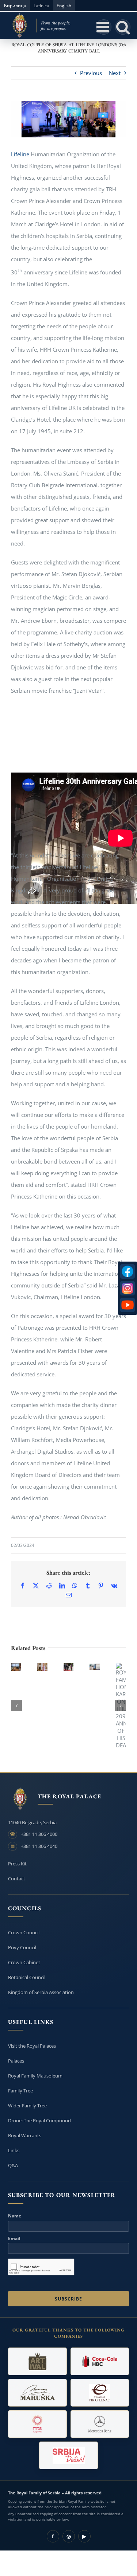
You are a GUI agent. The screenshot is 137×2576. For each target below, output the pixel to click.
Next (115, 73)
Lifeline (20, 154)
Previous (91, 73)
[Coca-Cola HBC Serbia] (100, 2361)
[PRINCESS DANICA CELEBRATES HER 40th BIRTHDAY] (42, 1667)
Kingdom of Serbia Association (41, 1992)
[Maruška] (37, 2393)
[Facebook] (128, 1271)
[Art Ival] (37, 2361)
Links (14, 2150)
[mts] (37, 2424)
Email (14, 2239)
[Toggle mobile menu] (104, 27)
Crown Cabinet (24, 1962)
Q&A (13, 2165)
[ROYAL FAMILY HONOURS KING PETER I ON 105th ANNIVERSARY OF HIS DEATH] (69, 1667)
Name (15, 2216)
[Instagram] (128, 1288)
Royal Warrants (25, 2135)
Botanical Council (27, 1977)
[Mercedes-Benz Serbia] (100, 2424)
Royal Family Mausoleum (35, 2076)
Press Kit (17, 1864)
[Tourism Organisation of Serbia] (68, 2455)
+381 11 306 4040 (39, 1846)
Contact (17, 1879)
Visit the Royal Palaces (32, 2046)
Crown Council (24, 1932)
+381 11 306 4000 (39, 1834)
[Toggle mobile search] (123, 27)
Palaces (16, 2061)
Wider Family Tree (27, 2106)
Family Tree (20, 2091)
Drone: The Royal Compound (39, 2120)
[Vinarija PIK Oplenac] (100, 2393)
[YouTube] (128, 1305)
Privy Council (22, 1947)
